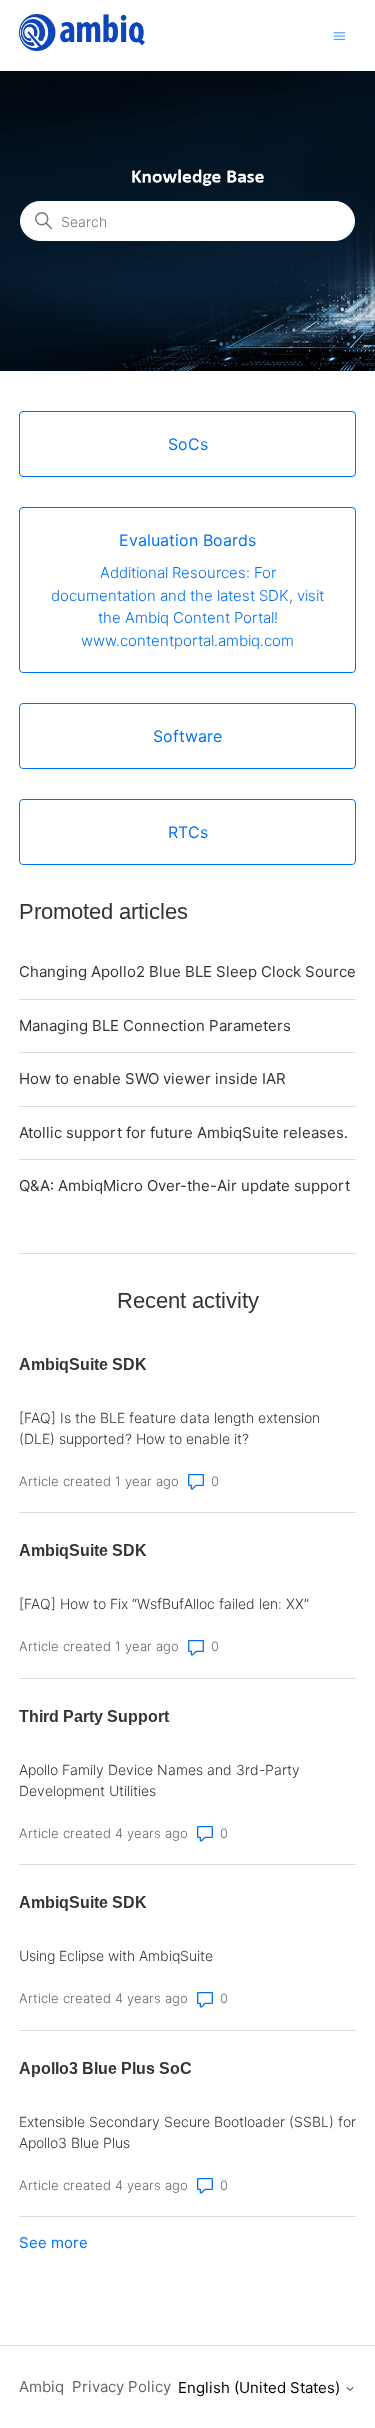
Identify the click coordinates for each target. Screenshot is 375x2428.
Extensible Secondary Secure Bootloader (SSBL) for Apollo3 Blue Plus (187, 2132)
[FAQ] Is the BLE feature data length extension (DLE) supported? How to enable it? (169, 1428)
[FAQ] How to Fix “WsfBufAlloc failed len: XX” (164, 1603)
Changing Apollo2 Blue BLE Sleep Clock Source (187, 971)
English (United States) (261, 2387)
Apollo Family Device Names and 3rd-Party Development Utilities (159, 1780)
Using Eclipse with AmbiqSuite (116, 1955)
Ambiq (41, 2386)
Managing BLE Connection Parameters (155, 1025)
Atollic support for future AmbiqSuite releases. (183, 1132)
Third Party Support (94, 1716)
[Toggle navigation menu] (339, 34)
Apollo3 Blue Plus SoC (105, 2068)
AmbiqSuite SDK (83, 1364)
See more (53, 2242)
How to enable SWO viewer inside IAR (152, 1078)
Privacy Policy (121, 2386)
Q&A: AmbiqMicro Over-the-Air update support (184, 1185)
